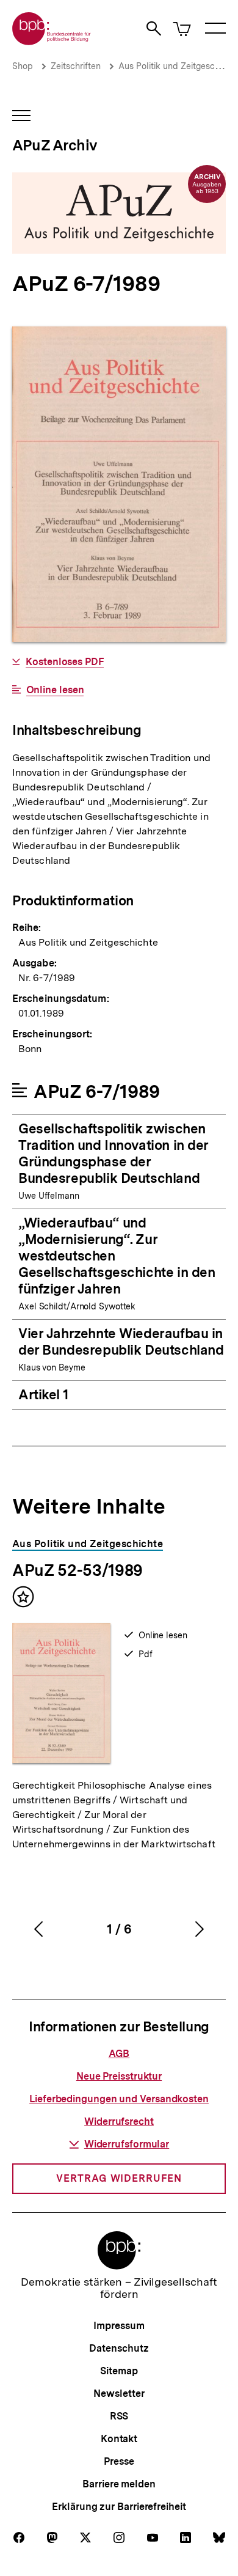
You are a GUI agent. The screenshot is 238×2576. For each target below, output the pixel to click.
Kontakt (119, 2439)
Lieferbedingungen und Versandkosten (119, 2099)
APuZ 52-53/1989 (78, 1570)
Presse (119, 2461)
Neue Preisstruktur (119, 2076)
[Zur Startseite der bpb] (52, 41)
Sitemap (119, 2371)
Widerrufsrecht (119, 2122)
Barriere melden (119, 2484)
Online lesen (55, 690)
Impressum (119, 2326)
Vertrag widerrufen (119, 2178)
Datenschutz (119, 2348)
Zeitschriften (76, 66)
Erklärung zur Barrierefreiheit (119, 2507)
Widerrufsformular (127, 2144)
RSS (119, 2416)
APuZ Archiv (55, 145)
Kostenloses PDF (65, 662)
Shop (23, 66)
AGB (119, 2054)
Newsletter (119, 2394)
